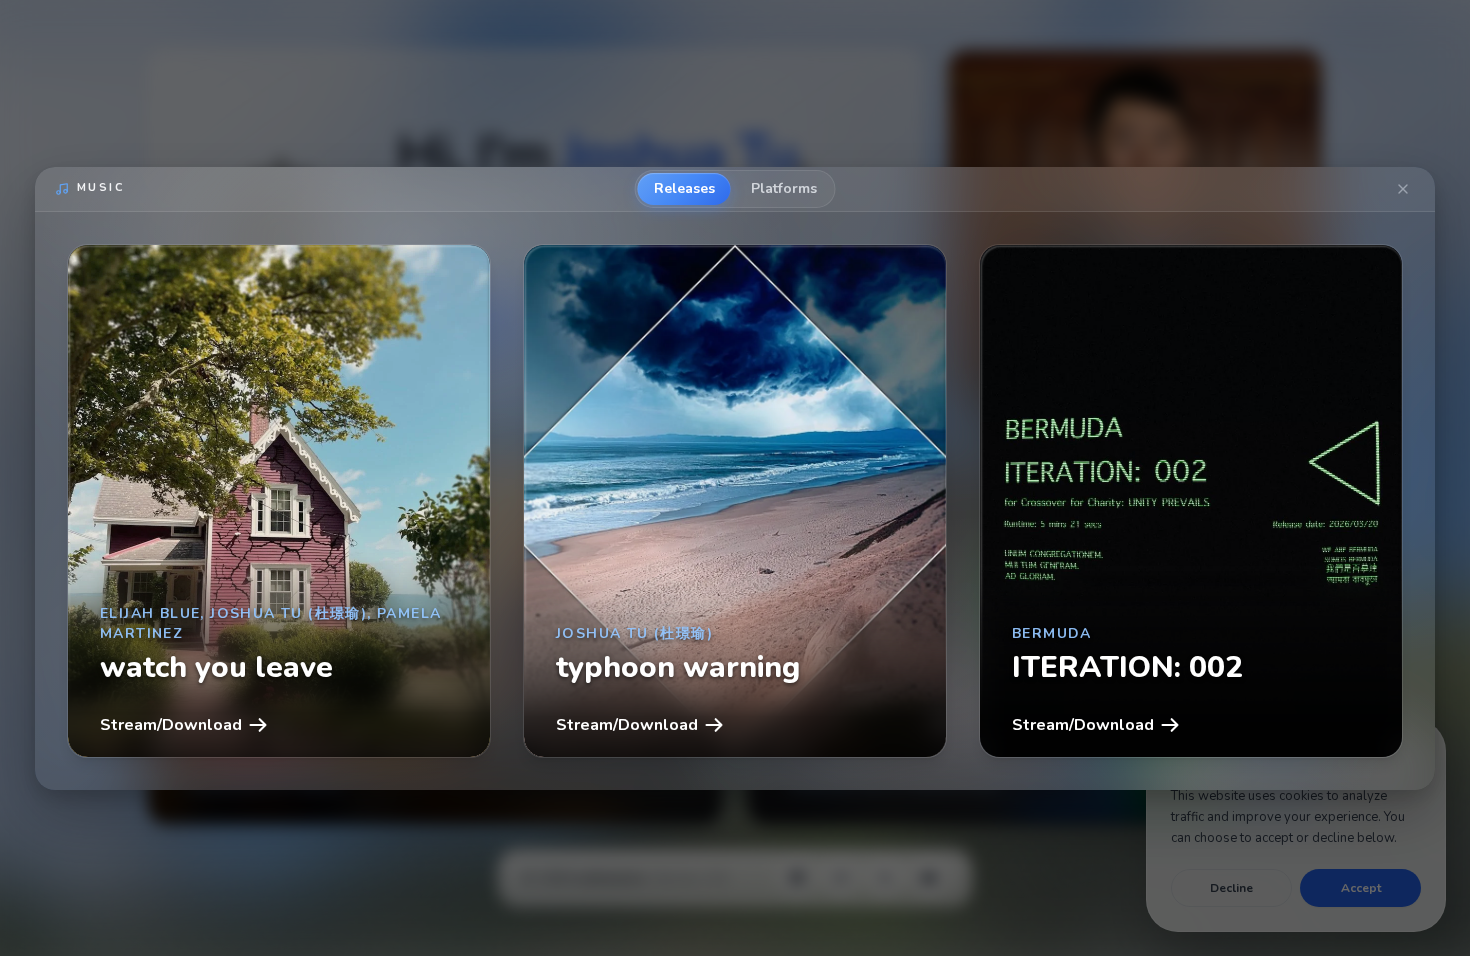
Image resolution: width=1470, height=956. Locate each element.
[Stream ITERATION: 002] (1191, 501)
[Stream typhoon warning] (735, 501)
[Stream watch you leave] (279, 501)
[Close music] (1403, 189)
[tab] (684, 189)
